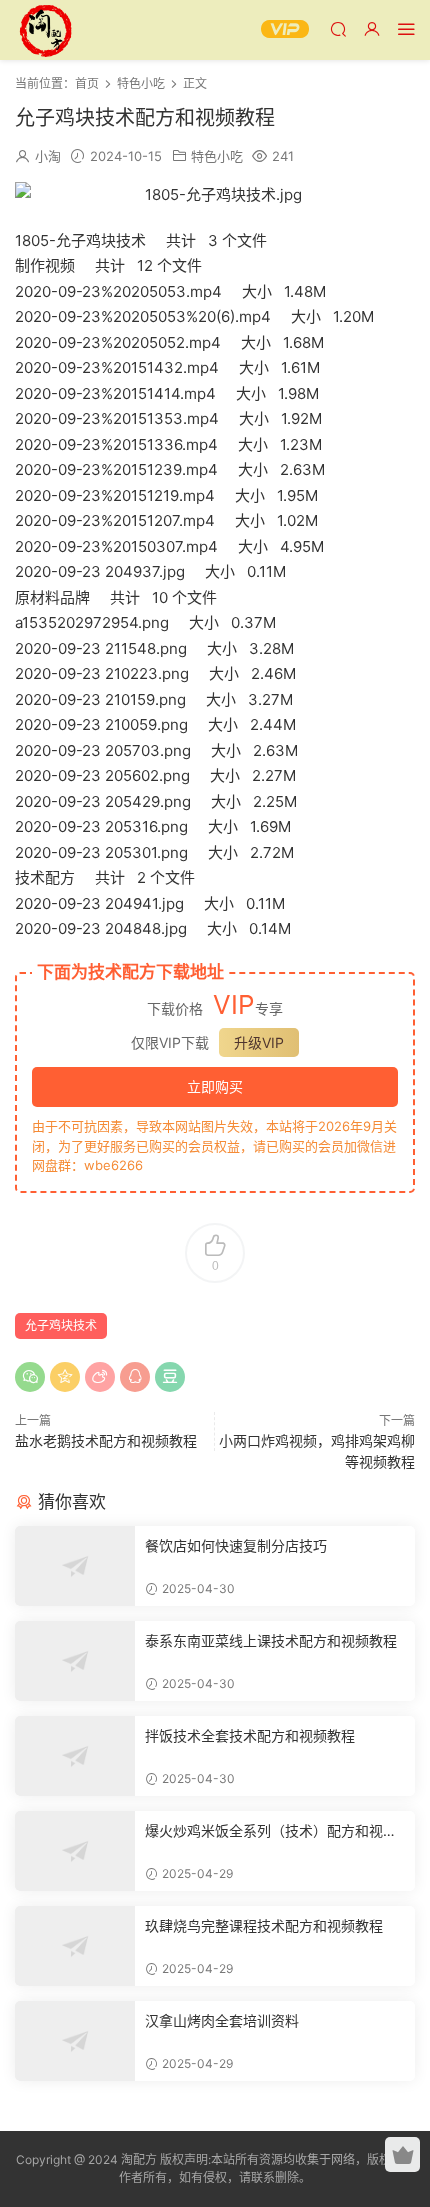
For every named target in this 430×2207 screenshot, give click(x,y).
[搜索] (338, 28)
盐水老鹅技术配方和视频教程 (106, 1440)
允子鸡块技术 (61, 1325)
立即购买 (215, 1086)
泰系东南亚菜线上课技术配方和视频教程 (271, 1640)
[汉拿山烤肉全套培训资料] (75, 2041)
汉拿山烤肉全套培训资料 (222, 2020)
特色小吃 (217, 156)
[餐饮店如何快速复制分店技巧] (75, 1566)
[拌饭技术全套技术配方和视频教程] (75, 1756)
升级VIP (259, 1042)
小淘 (48, 156)
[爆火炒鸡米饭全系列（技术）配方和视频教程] (75, 1851)
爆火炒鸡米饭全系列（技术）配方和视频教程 (271, 1831)
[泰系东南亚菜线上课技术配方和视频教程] (75, 1661)
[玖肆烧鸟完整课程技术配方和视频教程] (75, 1946)
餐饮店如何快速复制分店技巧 (236, 1545)
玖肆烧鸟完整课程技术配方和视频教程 (264, 1925)
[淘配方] (45, 30)
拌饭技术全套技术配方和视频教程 (250, 1735)
